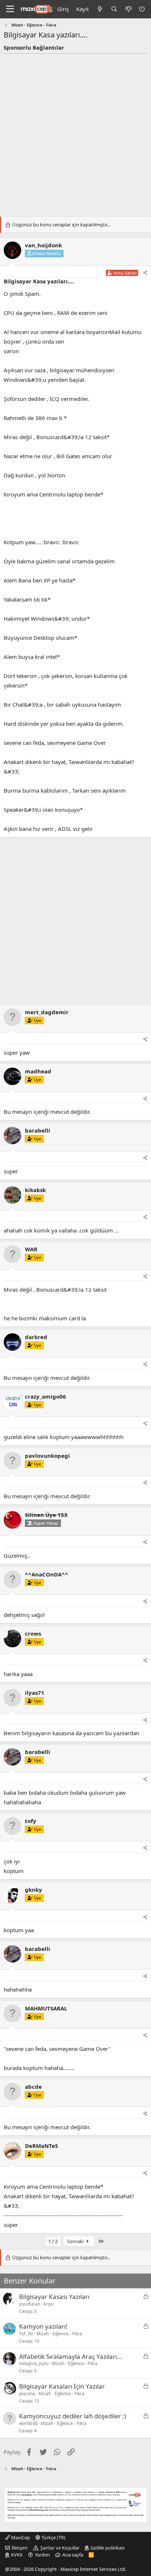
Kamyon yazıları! (43, 2326)
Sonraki (76, 2241)
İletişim (20, 2548)
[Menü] (10, 9)
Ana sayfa (73, 2555)
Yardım (42, 2555)
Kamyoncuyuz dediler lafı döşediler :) (73, 2416)
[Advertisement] (75, 133)
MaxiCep (20, 2537)
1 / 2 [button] (53, 2241)
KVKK (17, 2555)
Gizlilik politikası (108, 2548)
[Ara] (114, 9)
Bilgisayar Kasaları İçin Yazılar (62, 2386)
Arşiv (48, 2304)
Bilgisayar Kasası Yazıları (54, 2297)
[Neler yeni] (100, 9)
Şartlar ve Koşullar (60, 2548)
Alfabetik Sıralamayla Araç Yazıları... (71, 2356)
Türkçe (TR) (53, 2537)
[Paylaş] (145, 273)
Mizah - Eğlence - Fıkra (59, 2334)
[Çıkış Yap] (143, 9)
